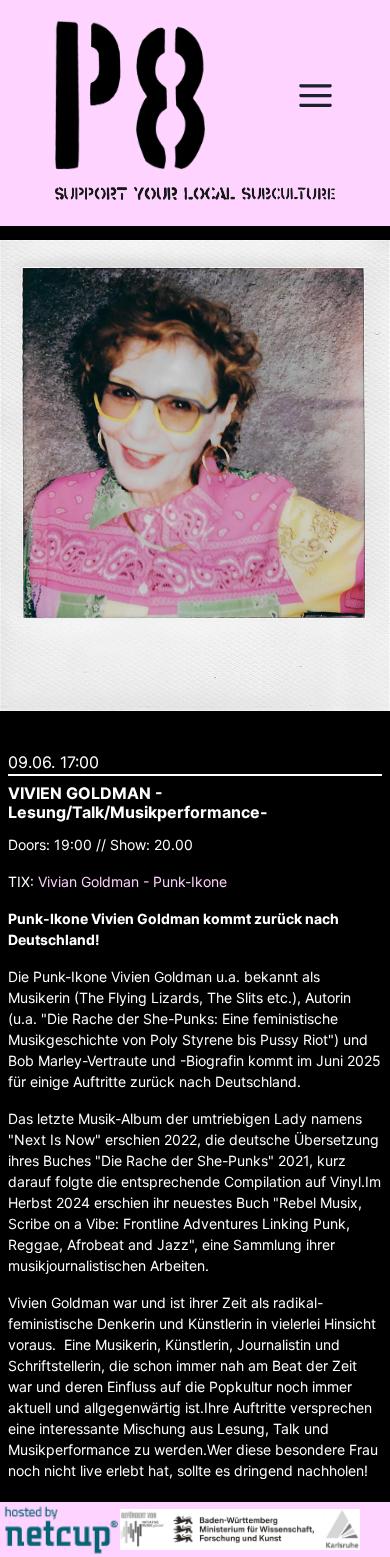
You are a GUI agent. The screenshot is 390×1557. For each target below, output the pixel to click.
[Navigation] (315, 95)
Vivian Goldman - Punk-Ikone (132, 881)
